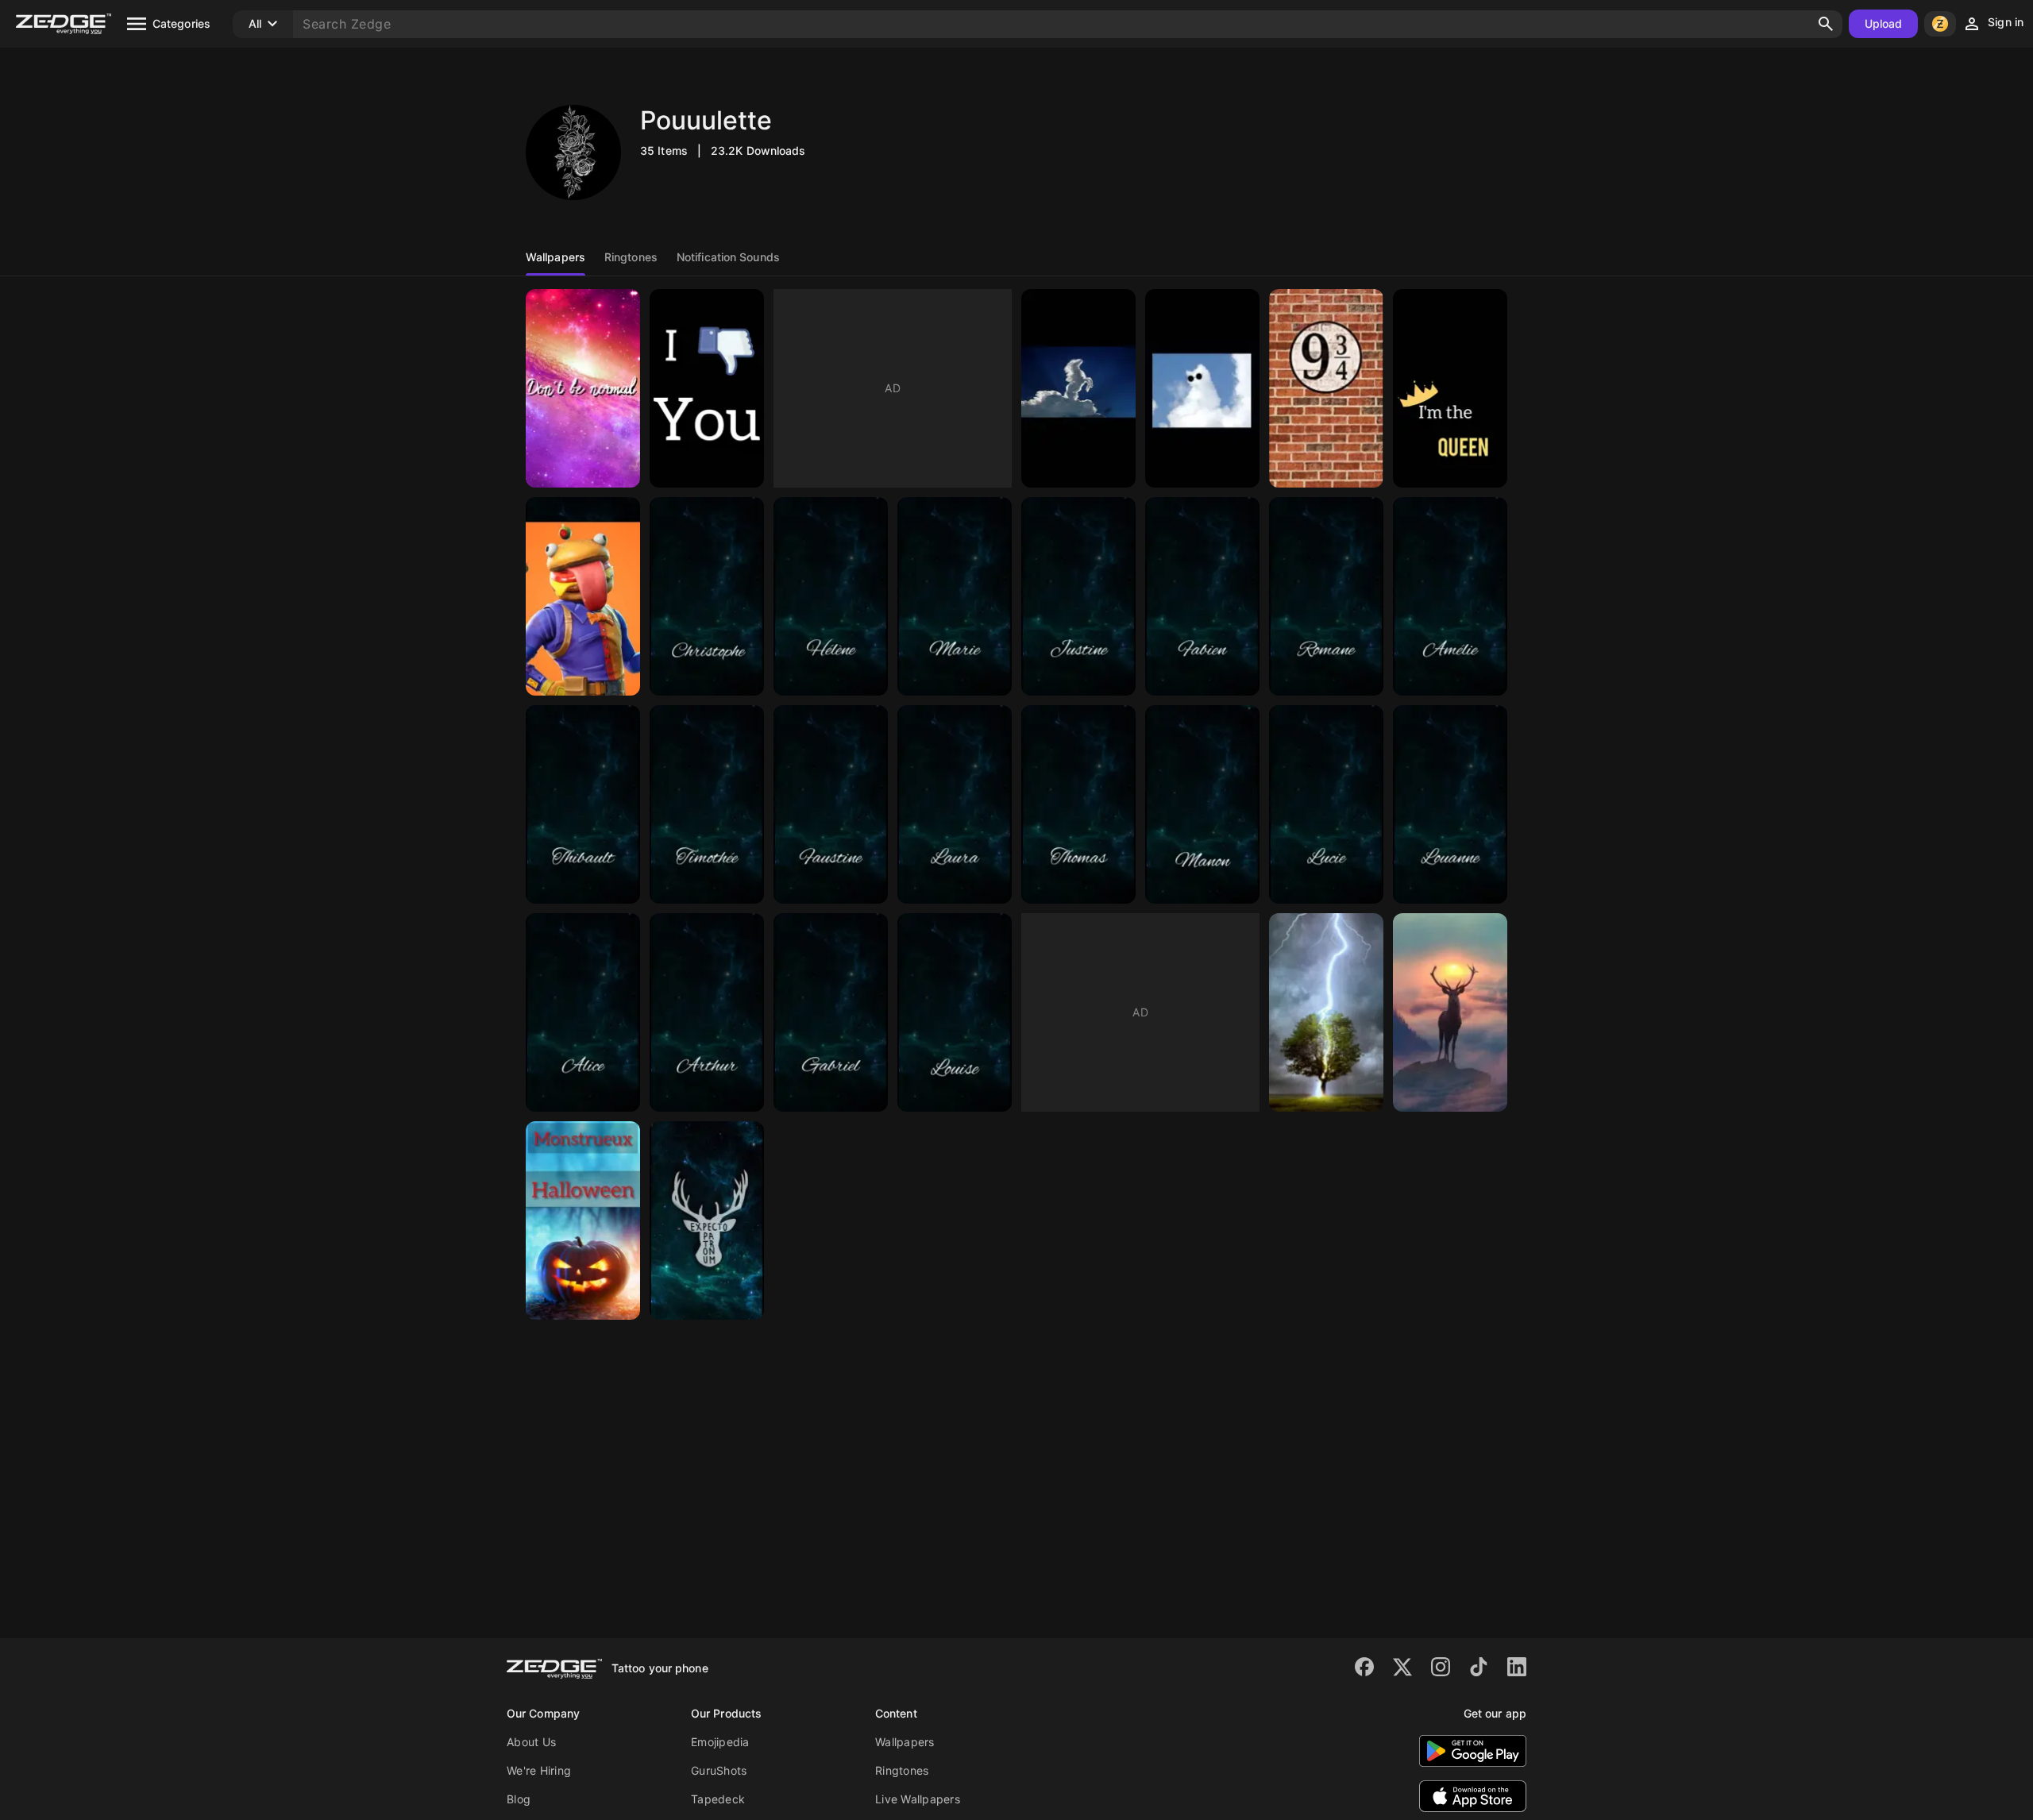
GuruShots (719, 1770)
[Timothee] (707, 804)
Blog (519, 1799)
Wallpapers (905, 1742)
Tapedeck (718, 1799)
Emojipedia (720, 1742)
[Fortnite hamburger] (583, 596)
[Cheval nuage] (1078, 388)
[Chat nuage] (1202, 388)
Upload (1884, 23)
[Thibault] (583, 804)
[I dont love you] (707, 388)
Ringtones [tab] (631, 257)
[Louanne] (1450, 804)
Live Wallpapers (918, 1799)
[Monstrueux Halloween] (583, 1220)
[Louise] (955, 1012)
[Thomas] (1078, 804)
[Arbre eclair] (1326, 1012)
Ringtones (902, 1770)
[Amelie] (1450, 596)
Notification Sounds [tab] (728, 257)
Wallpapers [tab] (556, 257)
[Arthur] (707, 1012)
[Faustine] (831, 804)
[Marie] (955, 596)
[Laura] (955, 804)
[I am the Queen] (1450, 388)
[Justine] (1078, 596)
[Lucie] (1326, 804)
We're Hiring (539, 1770)
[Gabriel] (831, 1012)
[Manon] (1202, 804)
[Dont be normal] (583, 388)
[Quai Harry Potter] (1326, 388)
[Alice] (583, 1012)
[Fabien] (1202, 596)
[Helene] (831, 596)
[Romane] (1326, 596)
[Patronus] (707, 1220)
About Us (531, 1742)
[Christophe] (707, 596)
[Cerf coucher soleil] (1450, 1012)
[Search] (1826, 24)
